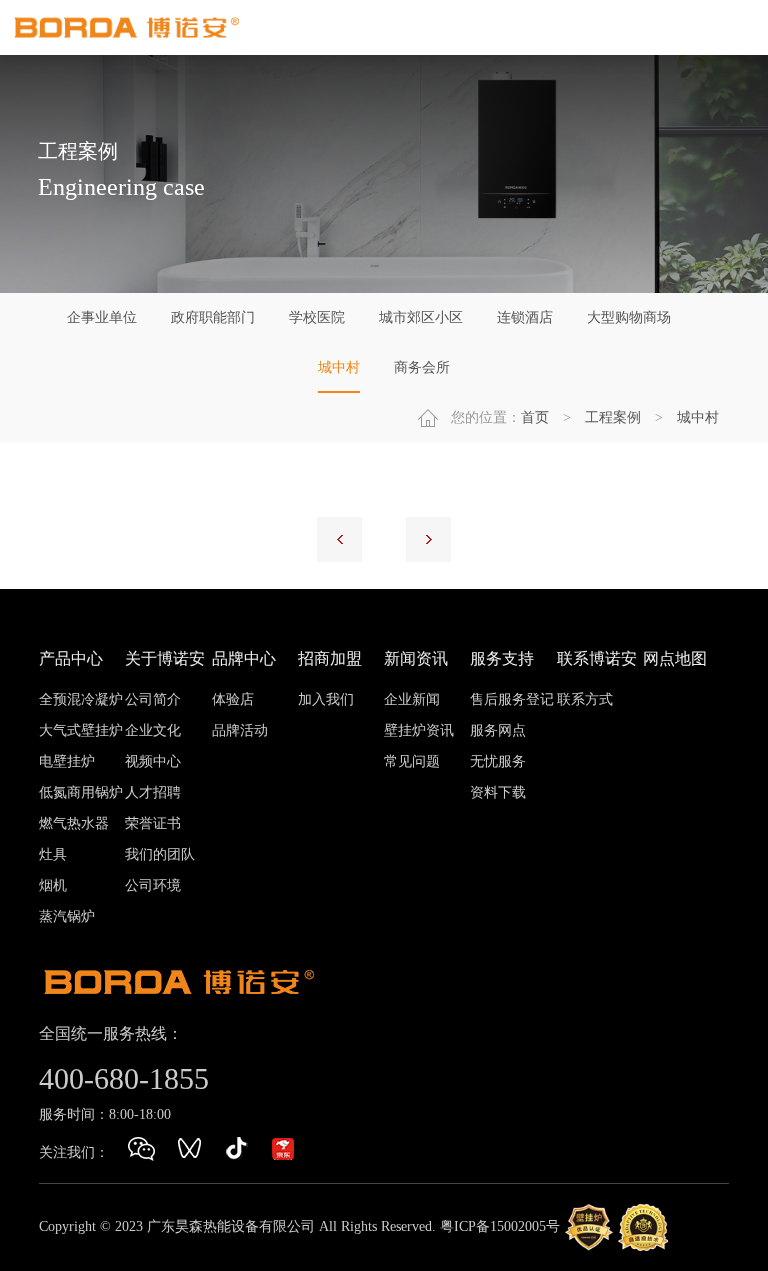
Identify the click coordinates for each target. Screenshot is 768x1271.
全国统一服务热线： (111, 1033)
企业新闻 (412, 699)
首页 (535, 417)
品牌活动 (240, 730)
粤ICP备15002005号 (500, 1225)
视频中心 (153, 761)
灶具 (53, 854)
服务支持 (502, 658)
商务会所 (422, 367)
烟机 (53, 885)
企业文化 (153, 730)
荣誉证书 (153, 823)
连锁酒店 (525, 317)
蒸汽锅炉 (67, 916)
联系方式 (585, 699)
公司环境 (153, 885)
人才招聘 (153, 792)
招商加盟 (330, 658)
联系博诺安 (597, 658)
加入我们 (326, 699)
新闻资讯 (416, 658)
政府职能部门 (213, 317)
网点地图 (675, 658)
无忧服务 (498, 761)
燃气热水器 (74, 823)
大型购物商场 (629, 317)
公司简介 (153, 699)
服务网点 (498, 730)
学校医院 (317, 317)
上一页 (339, 539)
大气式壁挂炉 (81, 730)
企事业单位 (102, 317)
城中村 (339, 367)
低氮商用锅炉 (81, 792)
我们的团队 (160, 854)
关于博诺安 (165, 658)
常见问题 (412, 761)
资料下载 (498, 792)
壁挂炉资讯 (419, 730)
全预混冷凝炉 (81, 699)
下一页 (428, 539)
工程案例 (613, 417)
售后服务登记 (512, 699)
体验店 (233, 699)
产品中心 (71, 658)
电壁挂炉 (67, 761)
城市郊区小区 (421, 317)
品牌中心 (244, 658)
